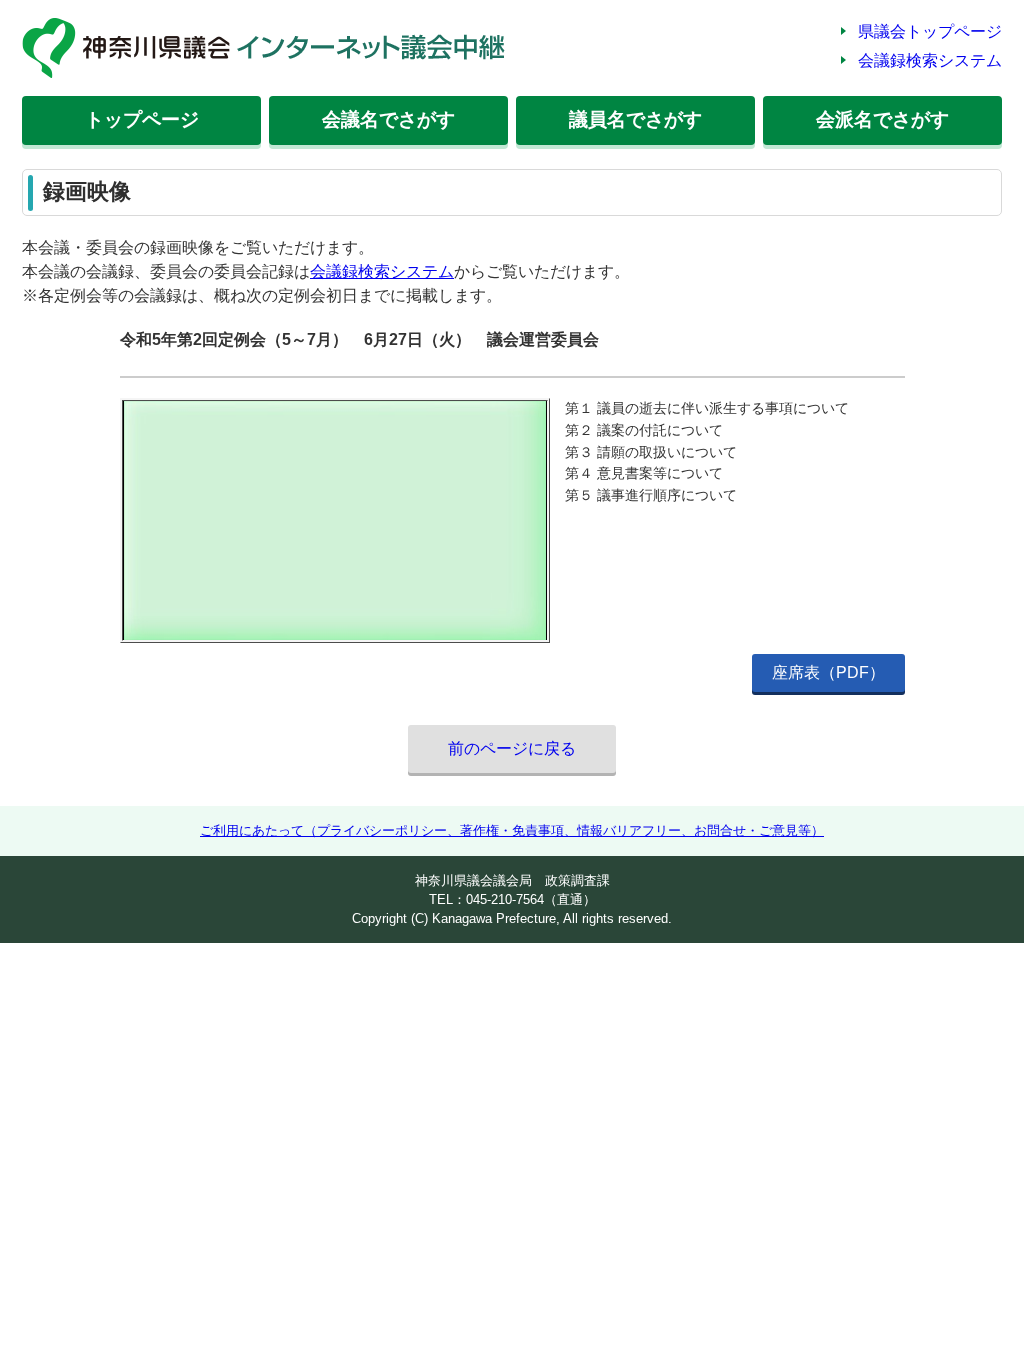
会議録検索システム (930, 60)
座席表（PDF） (828, 672)
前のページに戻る (512, 748)
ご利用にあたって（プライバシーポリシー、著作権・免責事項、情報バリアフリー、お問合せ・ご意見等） (512, 830)
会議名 (388, 119)
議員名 (635, 119)
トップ (142, 119)
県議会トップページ (930, 31)
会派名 (882, 119)
